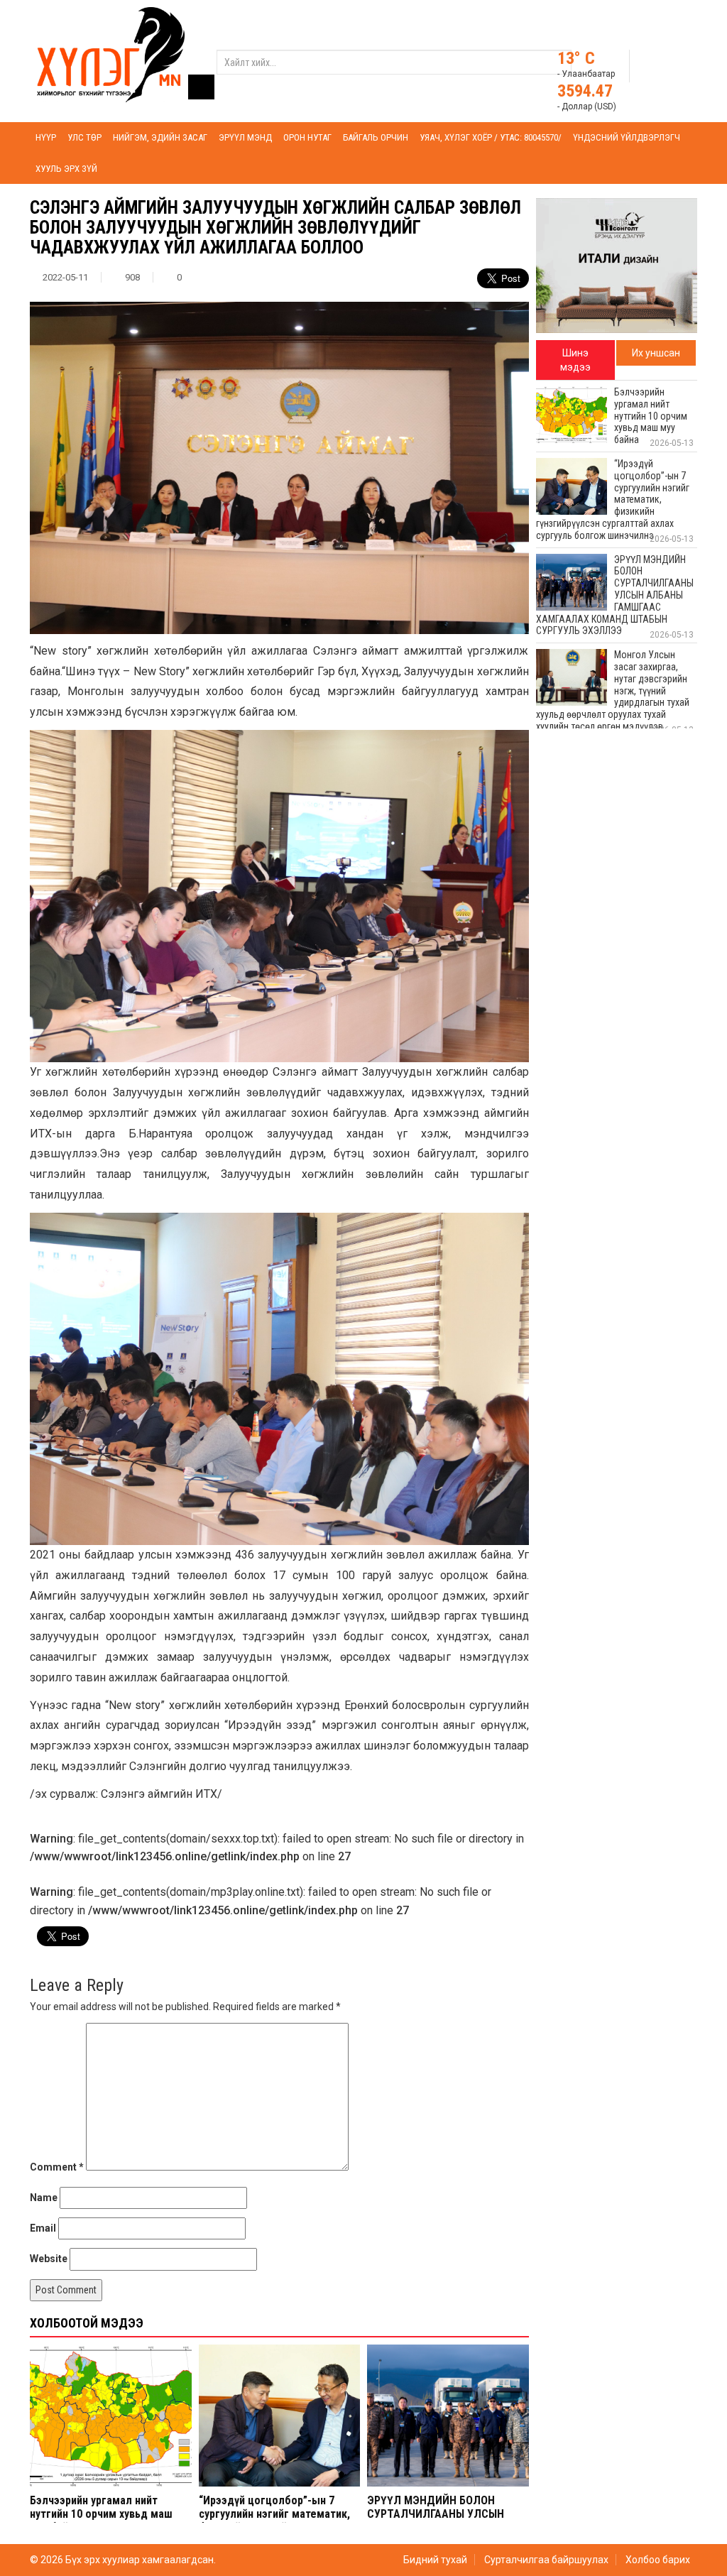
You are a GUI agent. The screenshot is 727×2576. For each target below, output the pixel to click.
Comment (57, 2167)
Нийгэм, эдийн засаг (160, 137)
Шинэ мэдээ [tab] (575, 360)
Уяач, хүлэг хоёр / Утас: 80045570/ (491, 137)
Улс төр (84, 137)
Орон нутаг (307, 137)
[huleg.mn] (111, 54)
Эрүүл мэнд (245, 137)
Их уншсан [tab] (656, 353)
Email (43, 2228)
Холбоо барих (658, 2560)
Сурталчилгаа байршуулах (546, 2560)
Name (44, 2198)
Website (49, 2259)
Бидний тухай (435, 2560)
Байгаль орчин (376, 137)
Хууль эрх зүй (66, 169)
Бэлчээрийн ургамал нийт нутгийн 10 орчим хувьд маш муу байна (101, 2514)
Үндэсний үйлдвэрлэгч (627, 137)
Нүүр (46, 137)
